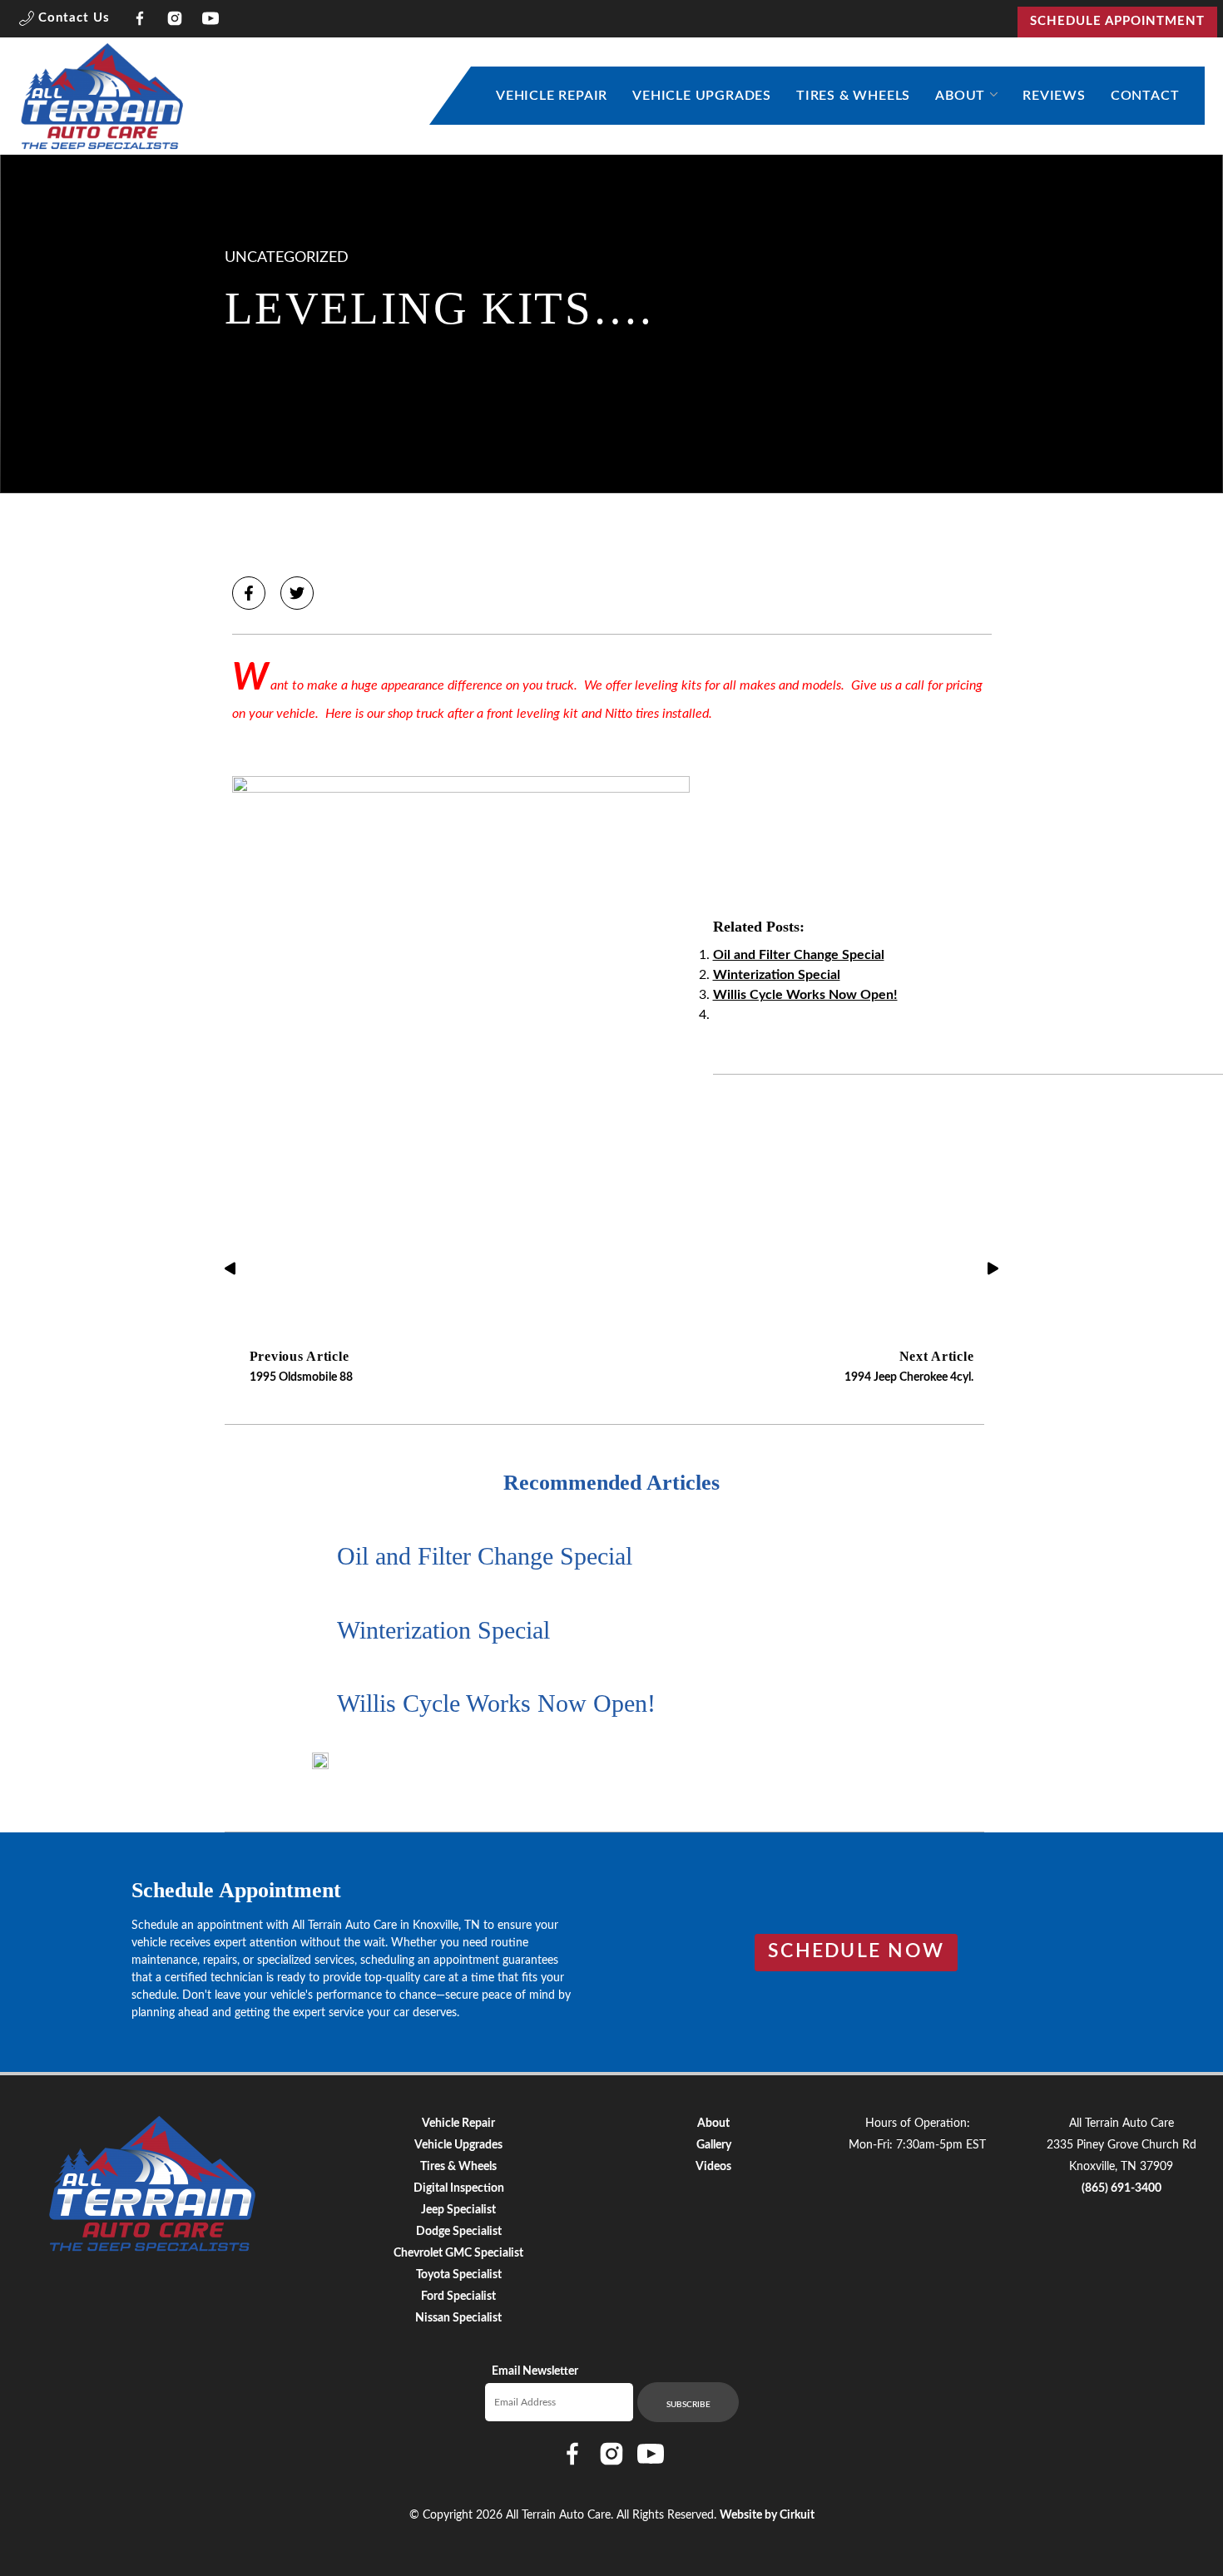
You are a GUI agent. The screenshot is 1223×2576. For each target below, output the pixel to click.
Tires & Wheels (853, 96)
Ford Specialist (458, 2297)
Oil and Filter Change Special (799, 955)
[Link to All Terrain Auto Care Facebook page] (140, 22)
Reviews (1054, 96)
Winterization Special (777, 975)
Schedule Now (856, 1951)
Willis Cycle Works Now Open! (805, 995)
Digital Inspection (459, 2188)
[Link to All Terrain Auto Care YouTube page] (211, 22)
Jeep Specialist (458, 2210)
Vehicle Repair (552, 96)
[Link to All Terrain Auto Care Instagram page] (175, 22)
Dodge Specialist (459, 2232)
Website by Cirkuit (767, 2515)
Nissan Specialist (458, 2318)
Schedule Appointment (1117, 21)
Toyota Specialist (459, 2275)
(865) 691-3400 (1121, 2188)
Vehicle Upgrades (702, 96)
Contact (1145, 96)
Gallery (714, 2145)
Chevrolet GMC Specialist (458, 2253)
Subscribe (688, 2405)
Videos (713, 2167)
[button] (64, 22)
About (960, 96)
